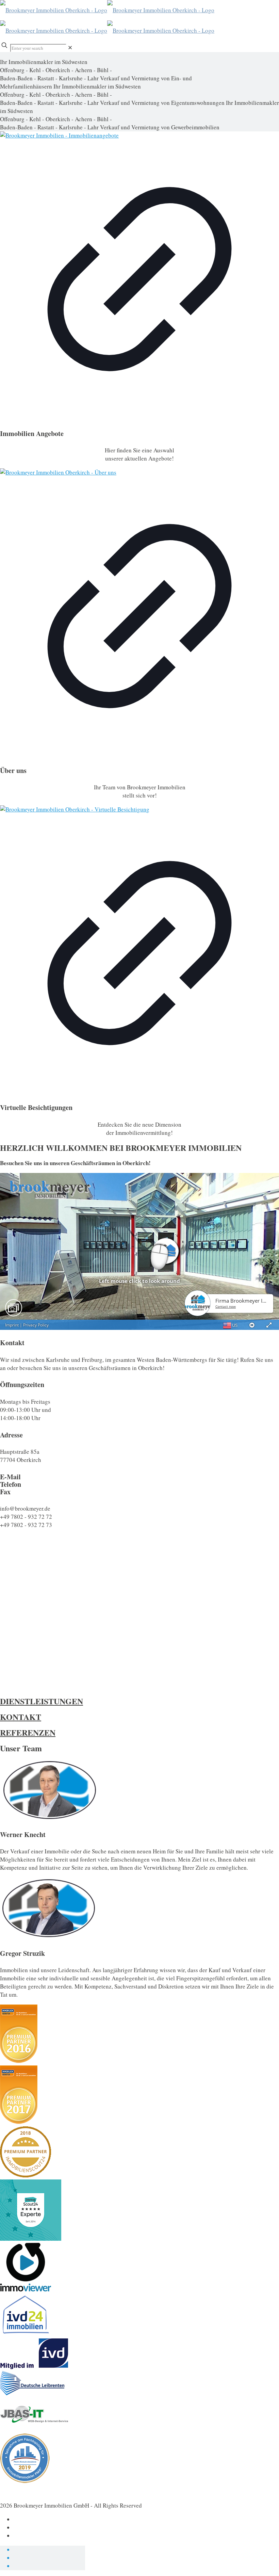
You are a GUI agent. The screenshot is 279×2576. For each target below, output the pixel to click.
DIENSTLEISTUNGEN (42, 1701)
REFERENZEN (28, 1732)
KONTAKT (21, 1717)
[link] (70, 47)
